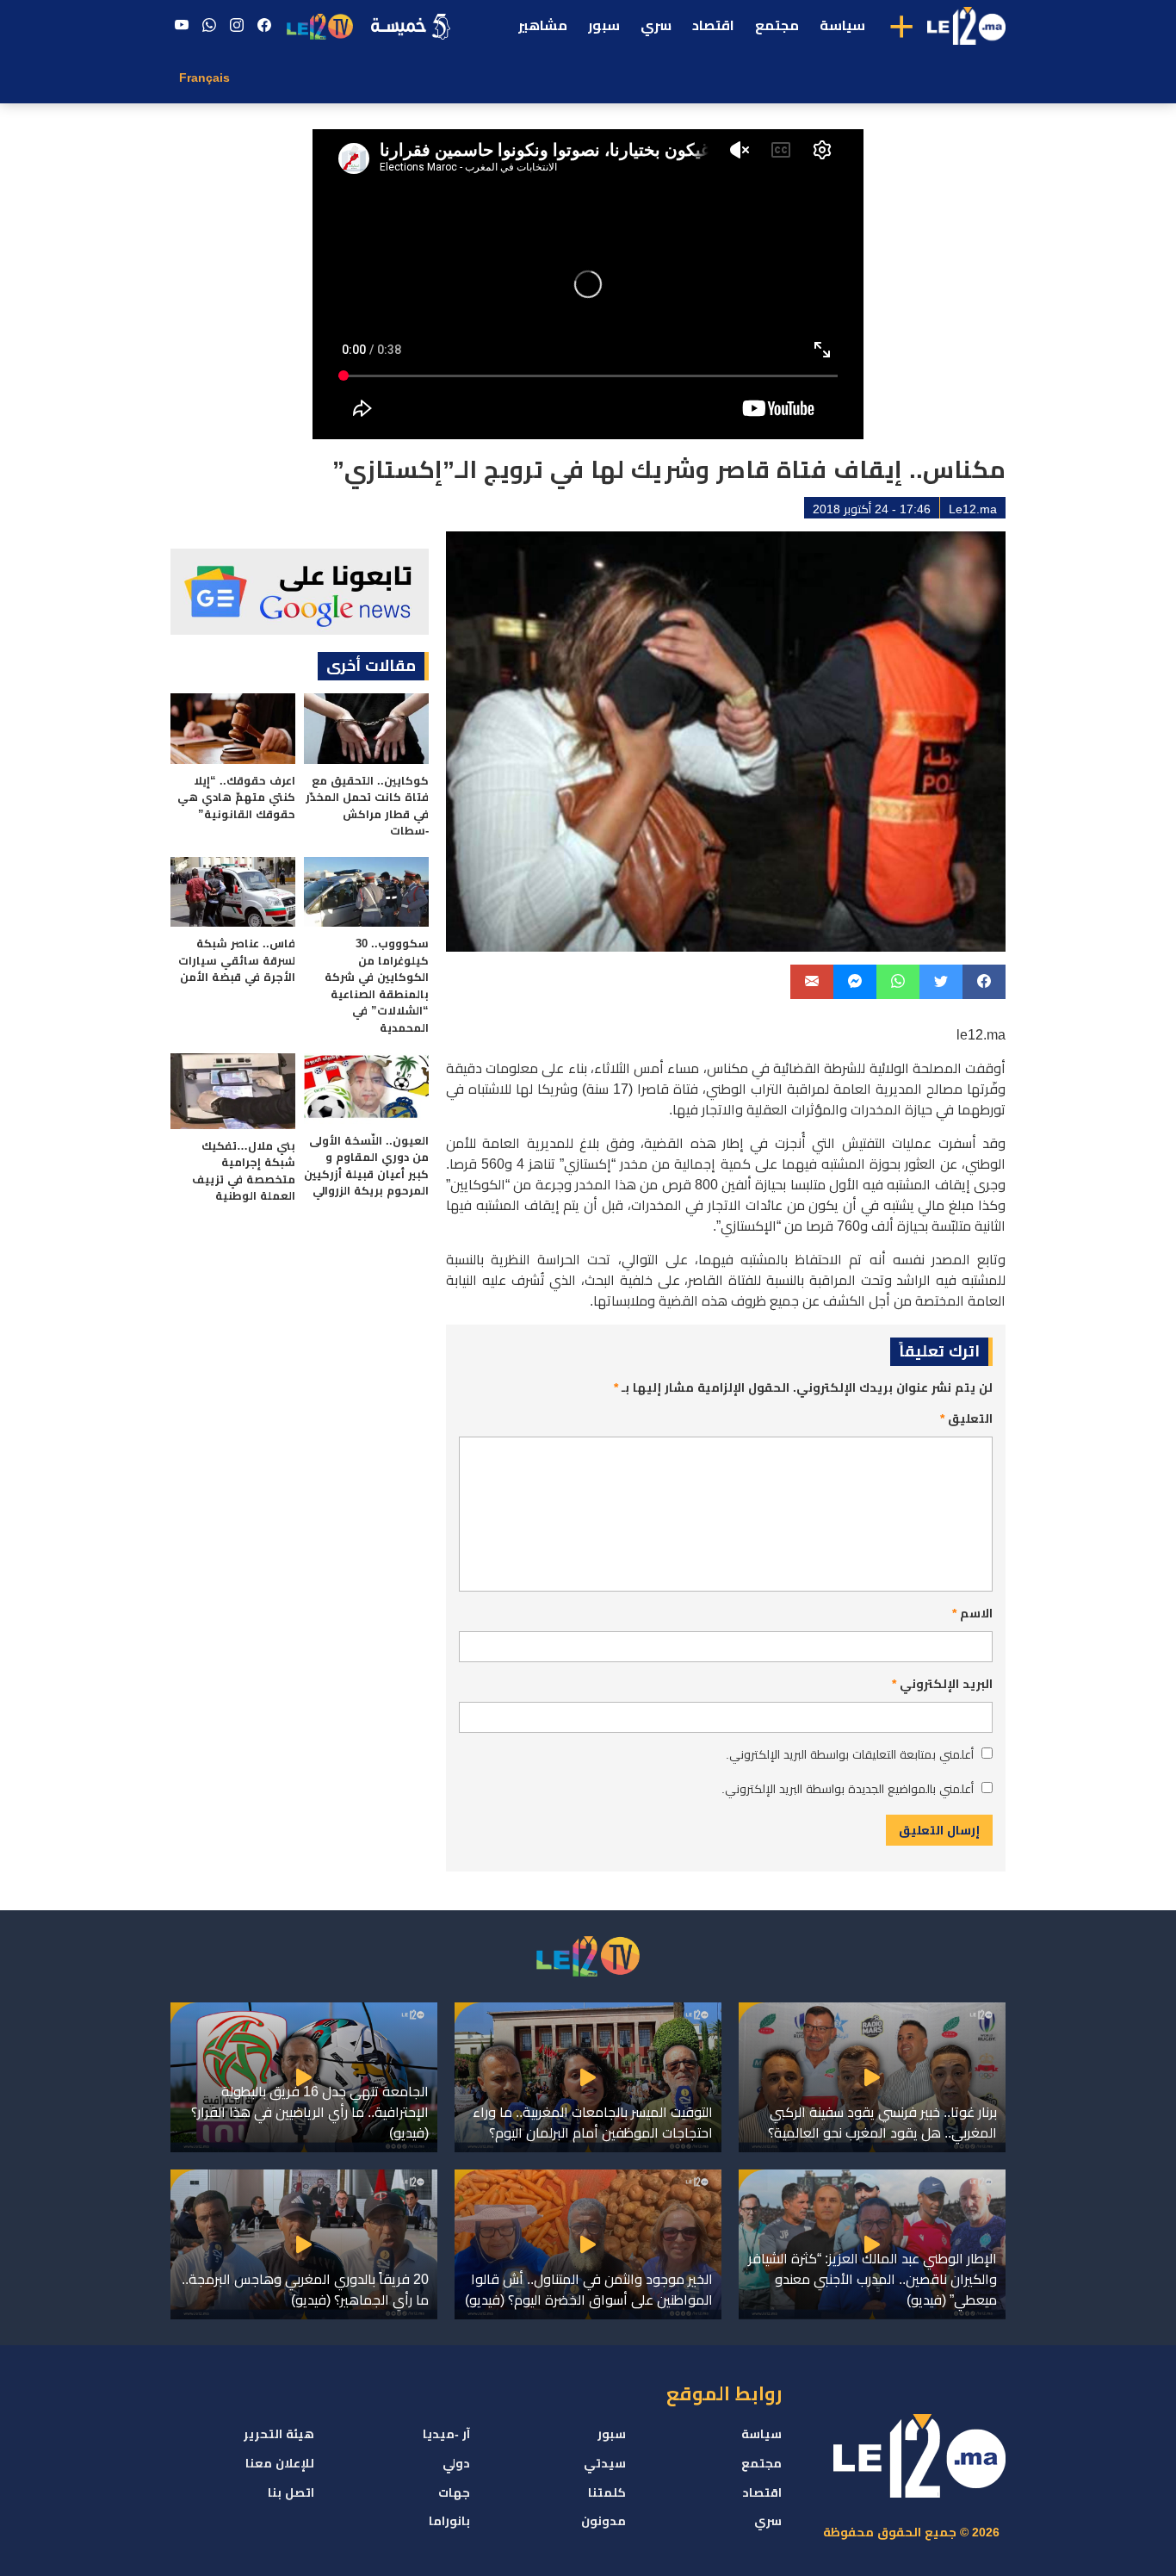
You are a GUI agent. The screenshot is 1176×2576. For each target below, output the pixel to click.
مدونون (603, 2521)
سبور (604, 25)
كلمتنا (607, 2492)
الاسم (972, 1613)
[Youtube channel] (182, 26)
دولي (456, 2463)
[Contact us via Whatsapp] (209, 26)
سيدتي (605, 2463)
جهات (454, 2492)
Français (204, 78)
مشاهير (543, 25)
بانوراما (449, 2521)
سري (656, 25)
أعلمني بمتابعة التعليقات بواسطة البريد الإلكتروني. (850, 1754)
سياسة (842, 25)
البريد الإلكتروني (942, 1684)
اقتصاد (713, 25)
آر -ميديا (446, 2434)
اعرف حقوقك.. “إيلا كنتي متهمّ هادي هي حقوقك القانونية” (236, 798)
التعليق (966, 1418)
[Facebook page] (264, 26)
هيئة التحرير (279, 2434)
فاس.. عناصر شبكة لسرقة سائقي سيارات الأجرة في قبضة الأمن (237, 960)
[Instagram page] (237, 26)
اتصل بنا (291, 2492)
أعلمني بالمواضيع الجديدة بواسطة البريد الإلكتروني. (848, 1789)
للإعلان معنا (280, 2463)
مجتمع (777, 25)
